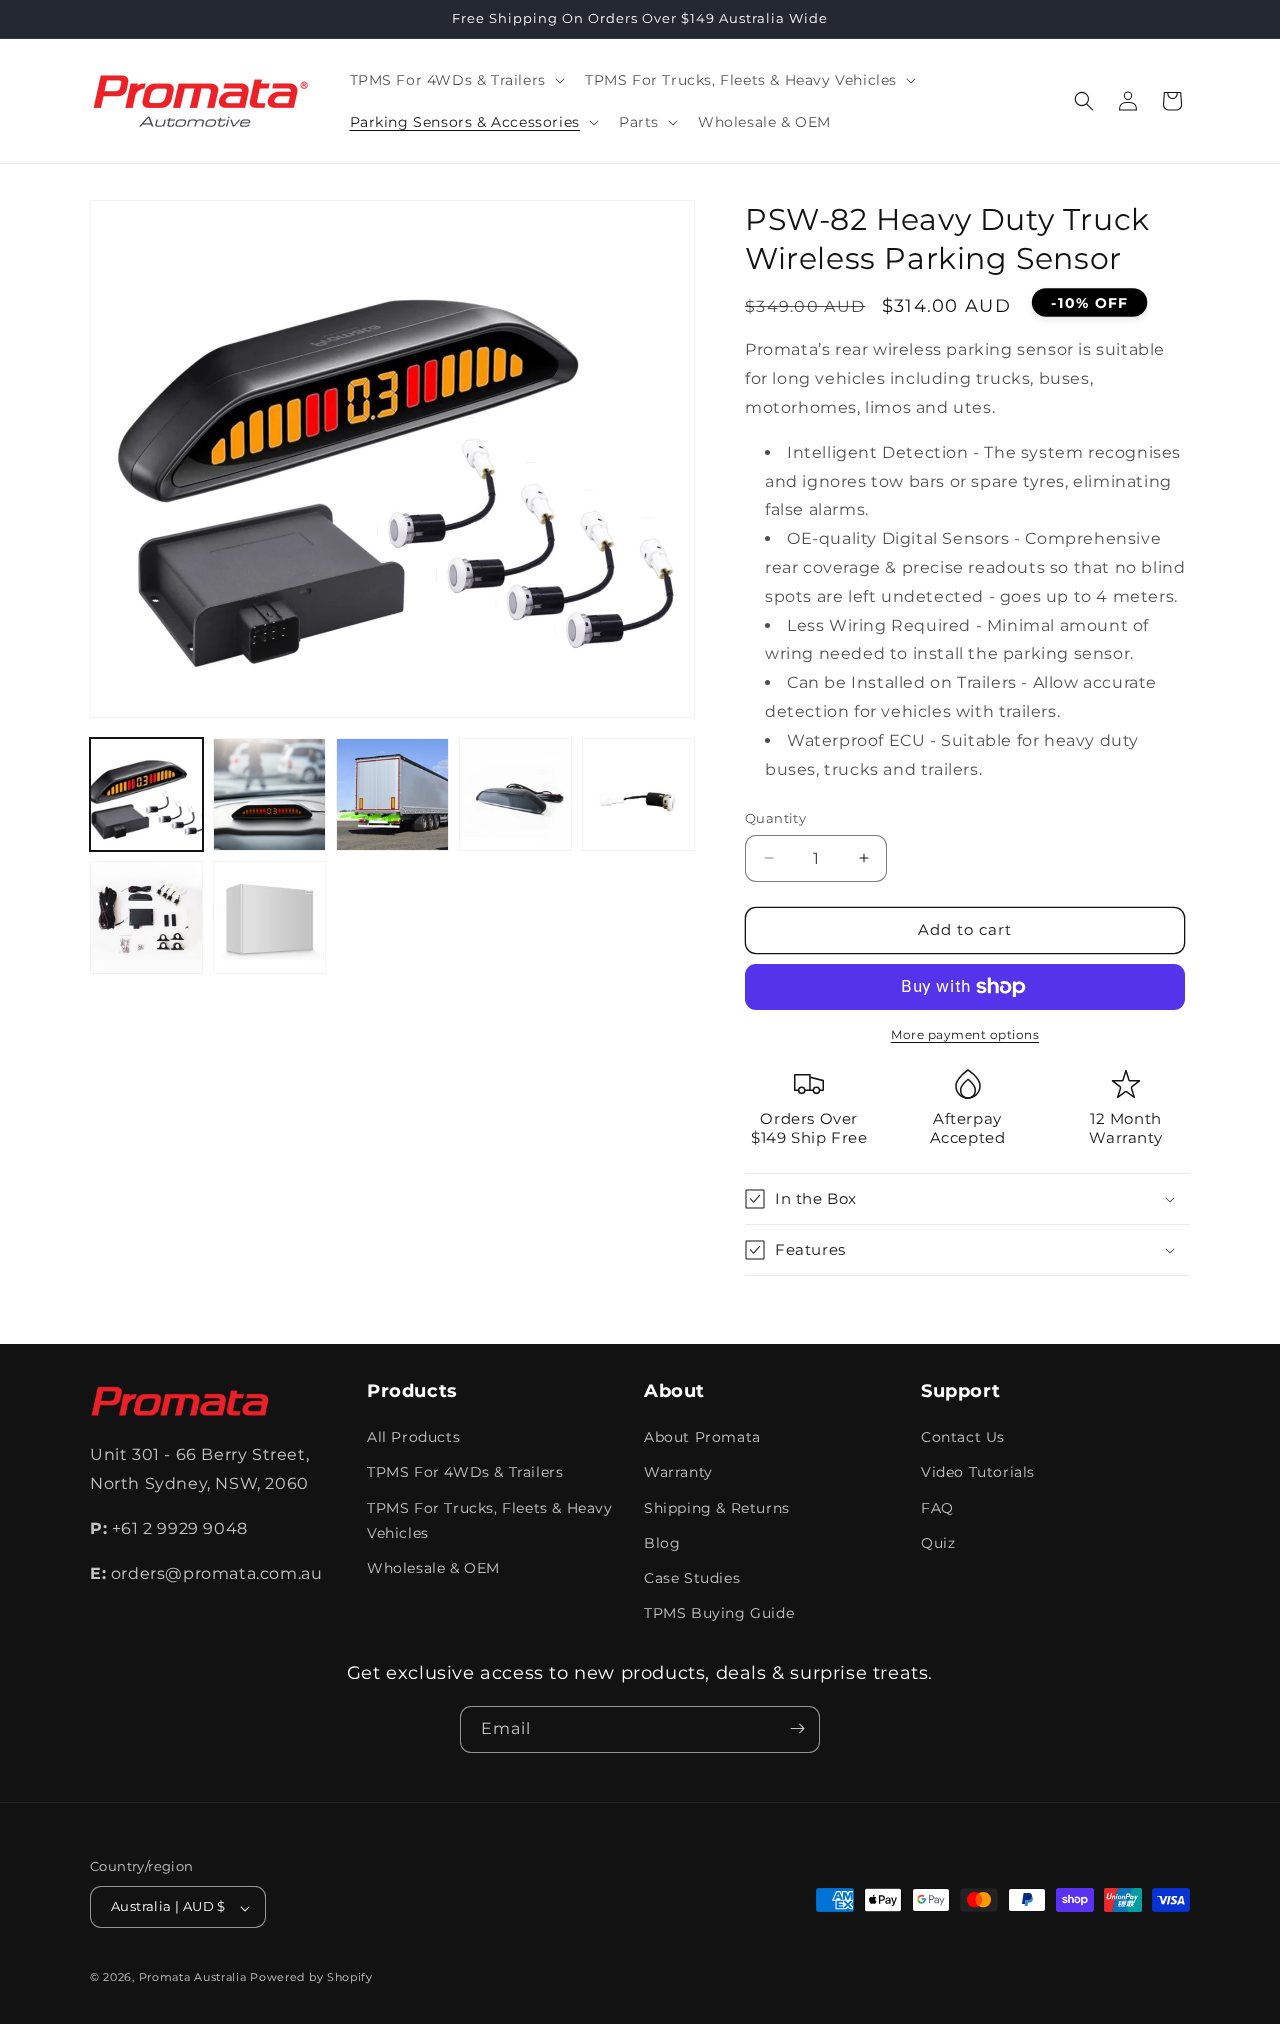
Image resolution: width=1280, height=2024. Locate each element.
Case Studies (692, 1578)
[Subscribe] (797, 1728)
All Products (413, 1438)
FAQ (937, 1508)
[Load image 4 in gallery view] (515, 794)
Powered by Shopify (311, 1978)
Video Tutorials (978, 1473)
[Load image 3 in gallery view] (392, 794)
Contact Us (963, 1438)
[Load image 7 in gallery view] (269, 917)
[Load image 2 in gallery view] (269, 794)
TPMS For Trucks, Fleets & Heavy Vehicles (490, 1520)
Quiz (938, 1543)
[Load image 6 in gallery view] (146, 917)
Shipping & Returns (717, 1508)
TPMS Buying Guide (719, 1614)
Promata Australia (193, 1978)
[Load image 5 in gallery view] (638, 794)
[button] (455, 80)
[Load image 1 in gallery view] (146, 794)
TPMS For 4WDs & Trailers (465, 1473)
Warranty (678, 1473)
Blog (662, 1543)
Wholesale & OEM (433, 1568)
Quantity (775, 818)
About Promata (702, 1438)
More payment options (965, 1034)
